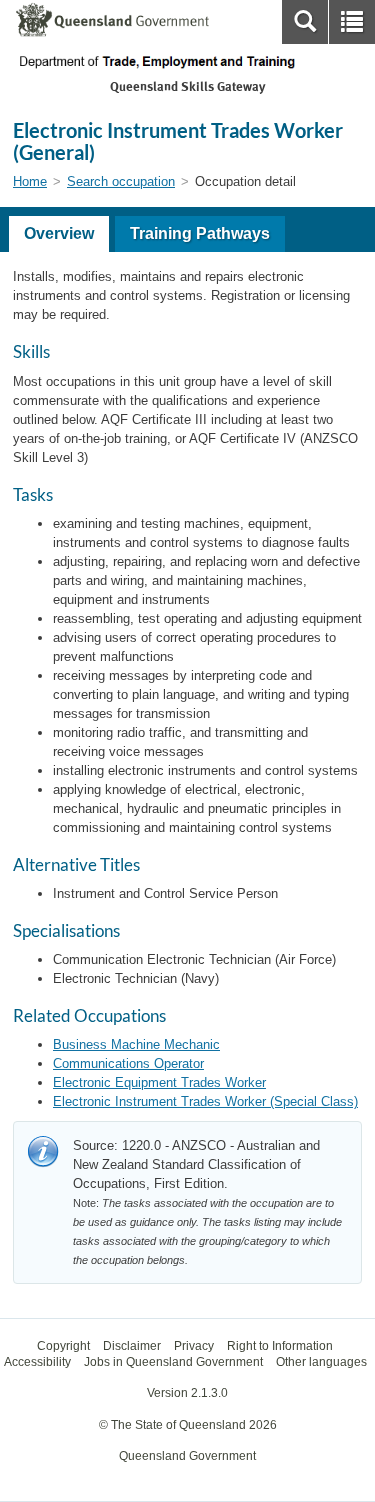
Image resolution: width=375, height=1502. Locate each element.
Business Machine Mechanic (136, 1044)
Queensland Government (187, 1456)
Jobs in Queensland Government (173, 1362)
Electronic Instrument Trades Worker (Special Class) (205, 1101)
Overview (59, 233)
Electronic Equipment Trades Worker (159, 1082)
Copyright (63, 1346)
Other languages (321, 1362)
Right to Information (280, 1346)
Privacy (194, 1346)
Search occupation (121, 181)
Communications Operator (128, 1063)
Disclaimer (132, 1346)
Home (30, 181)
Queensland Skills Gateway (187, 86)
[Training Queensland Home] (187, 62)
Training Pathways (200, 233)
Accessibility (37, 1362)
